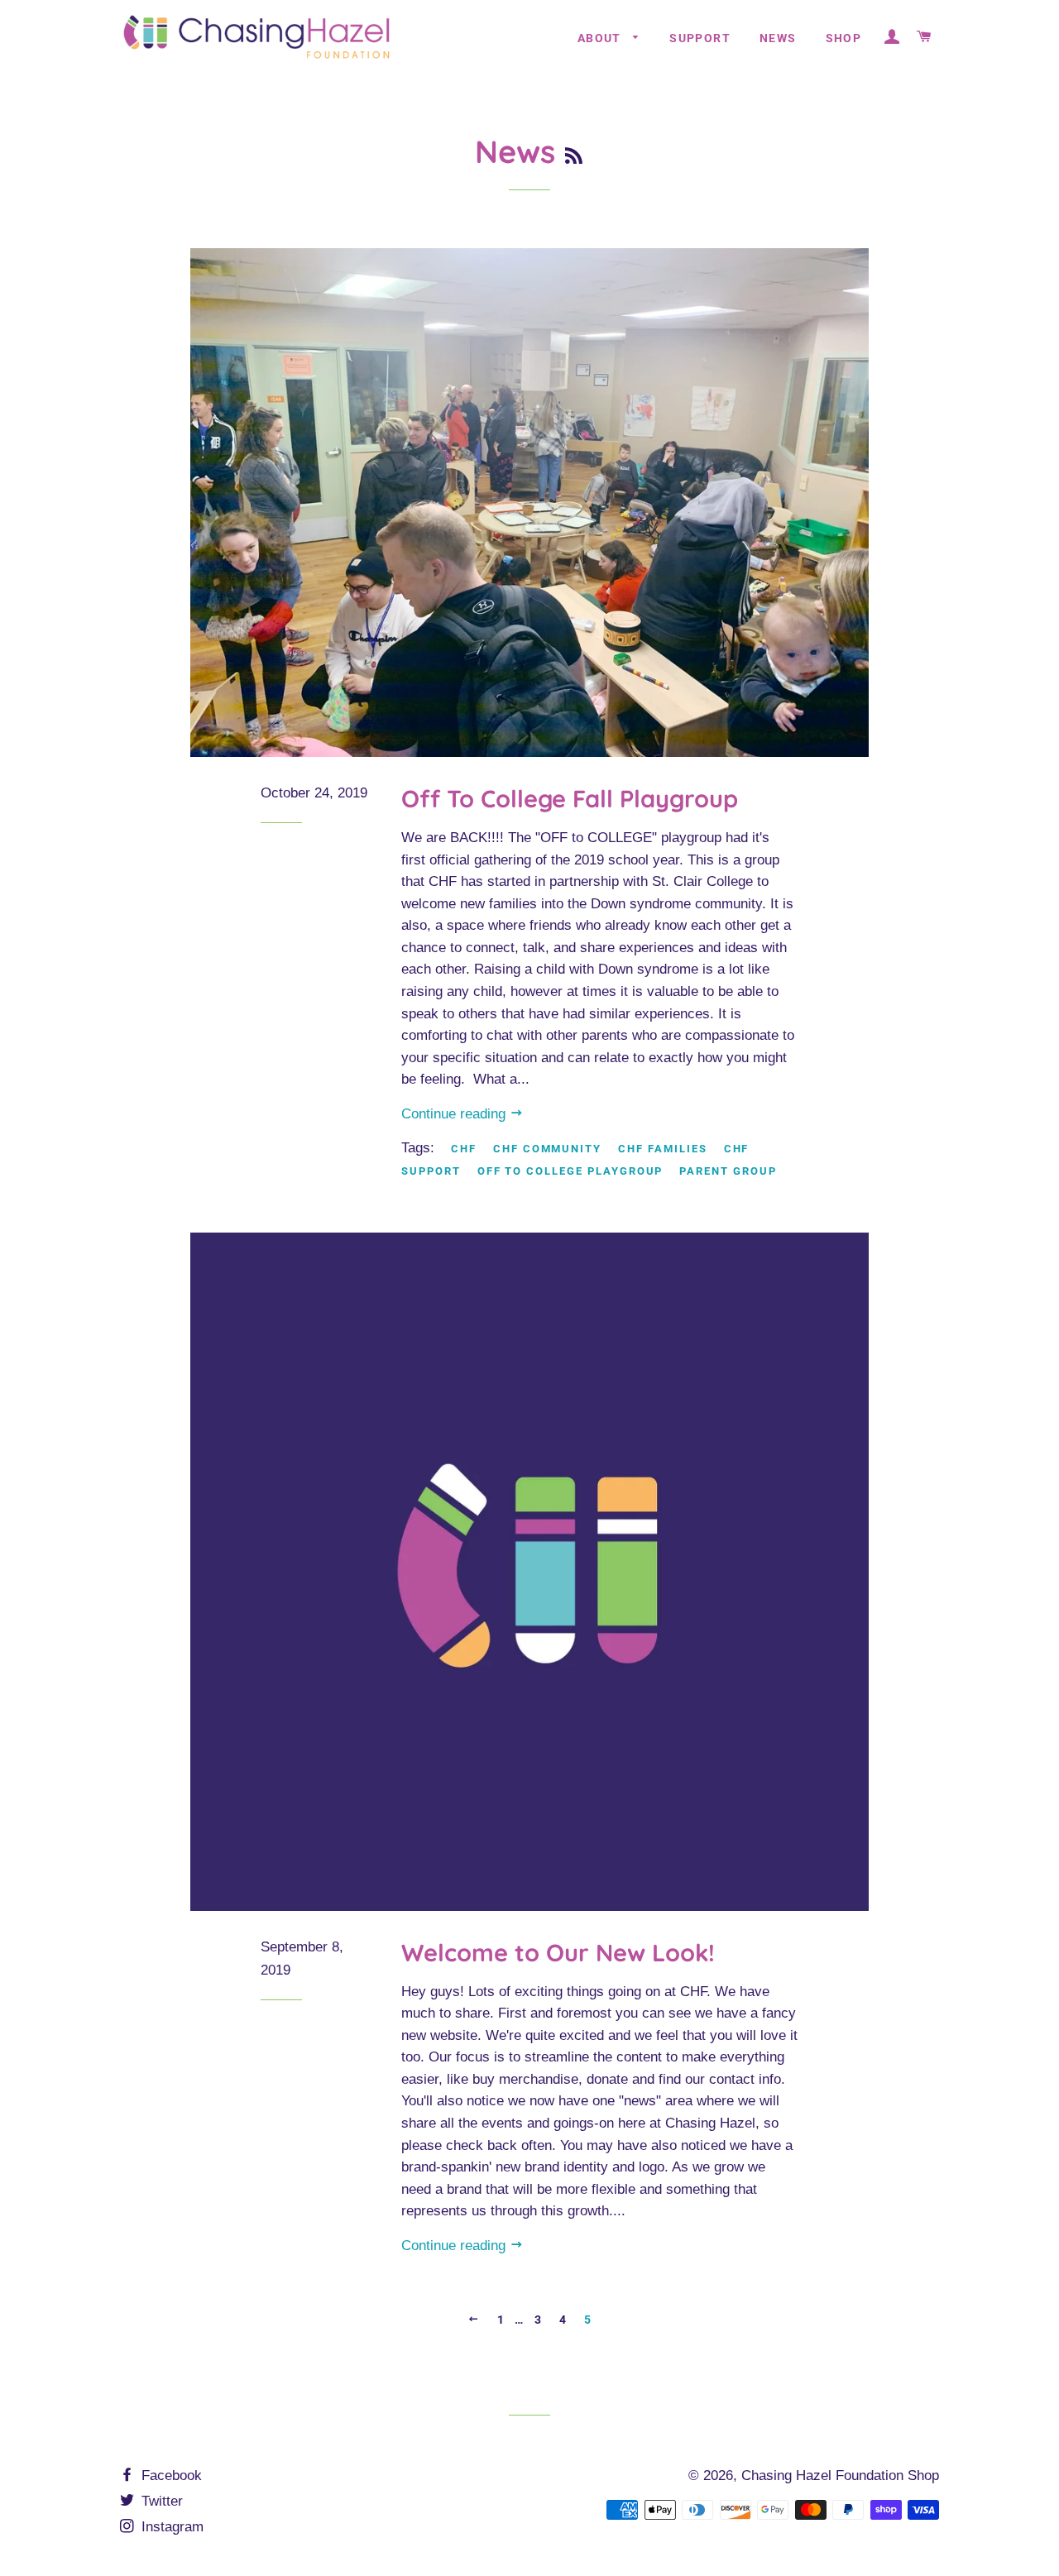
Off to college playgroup (570, 1171)
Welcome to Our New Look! (558, 1952)
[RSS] (574, 156)
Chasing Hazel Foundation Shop (840, 2475)
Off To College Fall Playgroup (570, 798)
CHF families (662, 1149)
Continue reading (455, 1114)
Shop (844, 38)
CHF (464, 1149)
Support (700, 38)
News (778, 38)
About (601, 38)
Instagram (170, 2527)
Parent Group (728, 1171)
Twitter (160, 2501)
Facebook (170, 2475)
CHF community (547, 1149)
